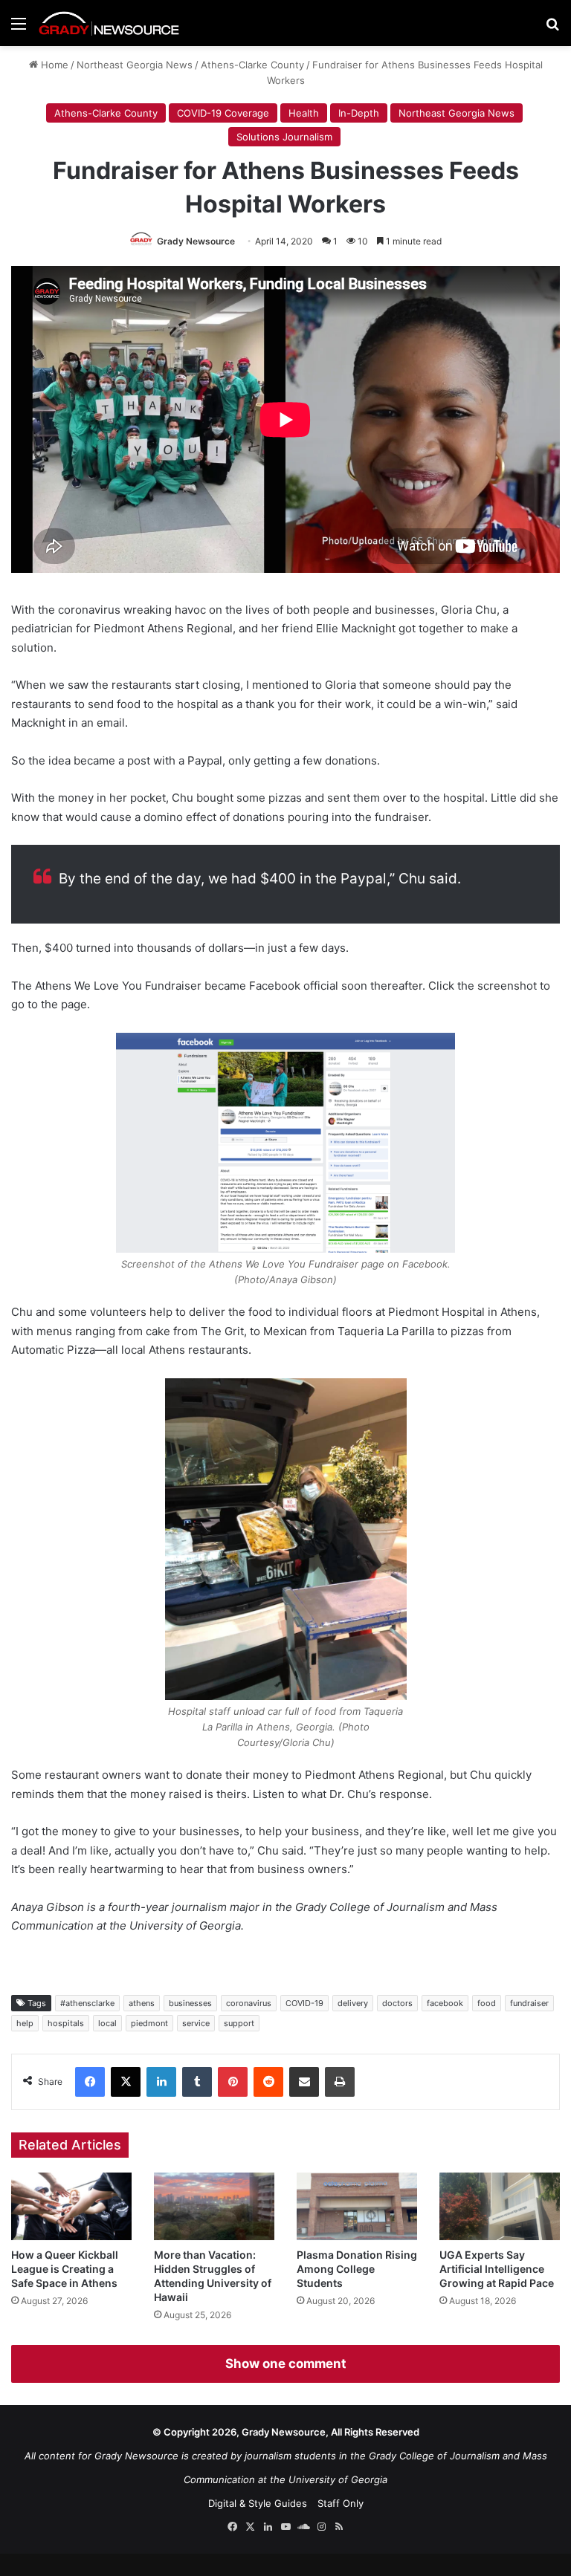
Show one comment (286, 2364)
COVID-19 (304, 2003)
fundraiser (529, 2003)
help (25, 2023)
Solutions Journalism (284, 137)
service (196, 2023)
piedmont (149, 2023)
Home (53, 65)
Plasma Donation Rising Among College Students (357, 2269)
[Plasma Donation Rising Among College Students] (357, 2206)
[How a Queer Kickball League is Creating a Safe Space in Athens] (71, 2206)
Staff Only (341, 2503)
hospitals (66, 2023)
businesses (190, 2003)
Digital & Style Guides (258, 2503)
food (487, 2003)
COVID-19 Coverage (223, 113)
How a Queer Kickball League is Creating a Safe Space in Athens (65, 2269)
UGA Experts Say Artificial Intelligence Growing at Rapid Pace (497, 2269)
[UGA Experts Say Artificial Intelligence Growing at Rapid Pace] (500, 2206)
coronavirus (249, 2003)
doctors (397, 2003)
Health (304, 113)
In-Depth (359, 113)
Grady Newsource (196, 241)
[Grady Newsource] (109, 23)
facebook (445, 2003)
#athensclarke (87, 2003)
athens (142, 2003)
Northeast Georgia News (135, 65)
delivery (353, 2003)
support (239, 2023)
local (107, 2023)
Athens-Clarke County (252, 65)
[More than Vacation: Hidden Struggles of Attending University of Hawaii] (214, 2206)
